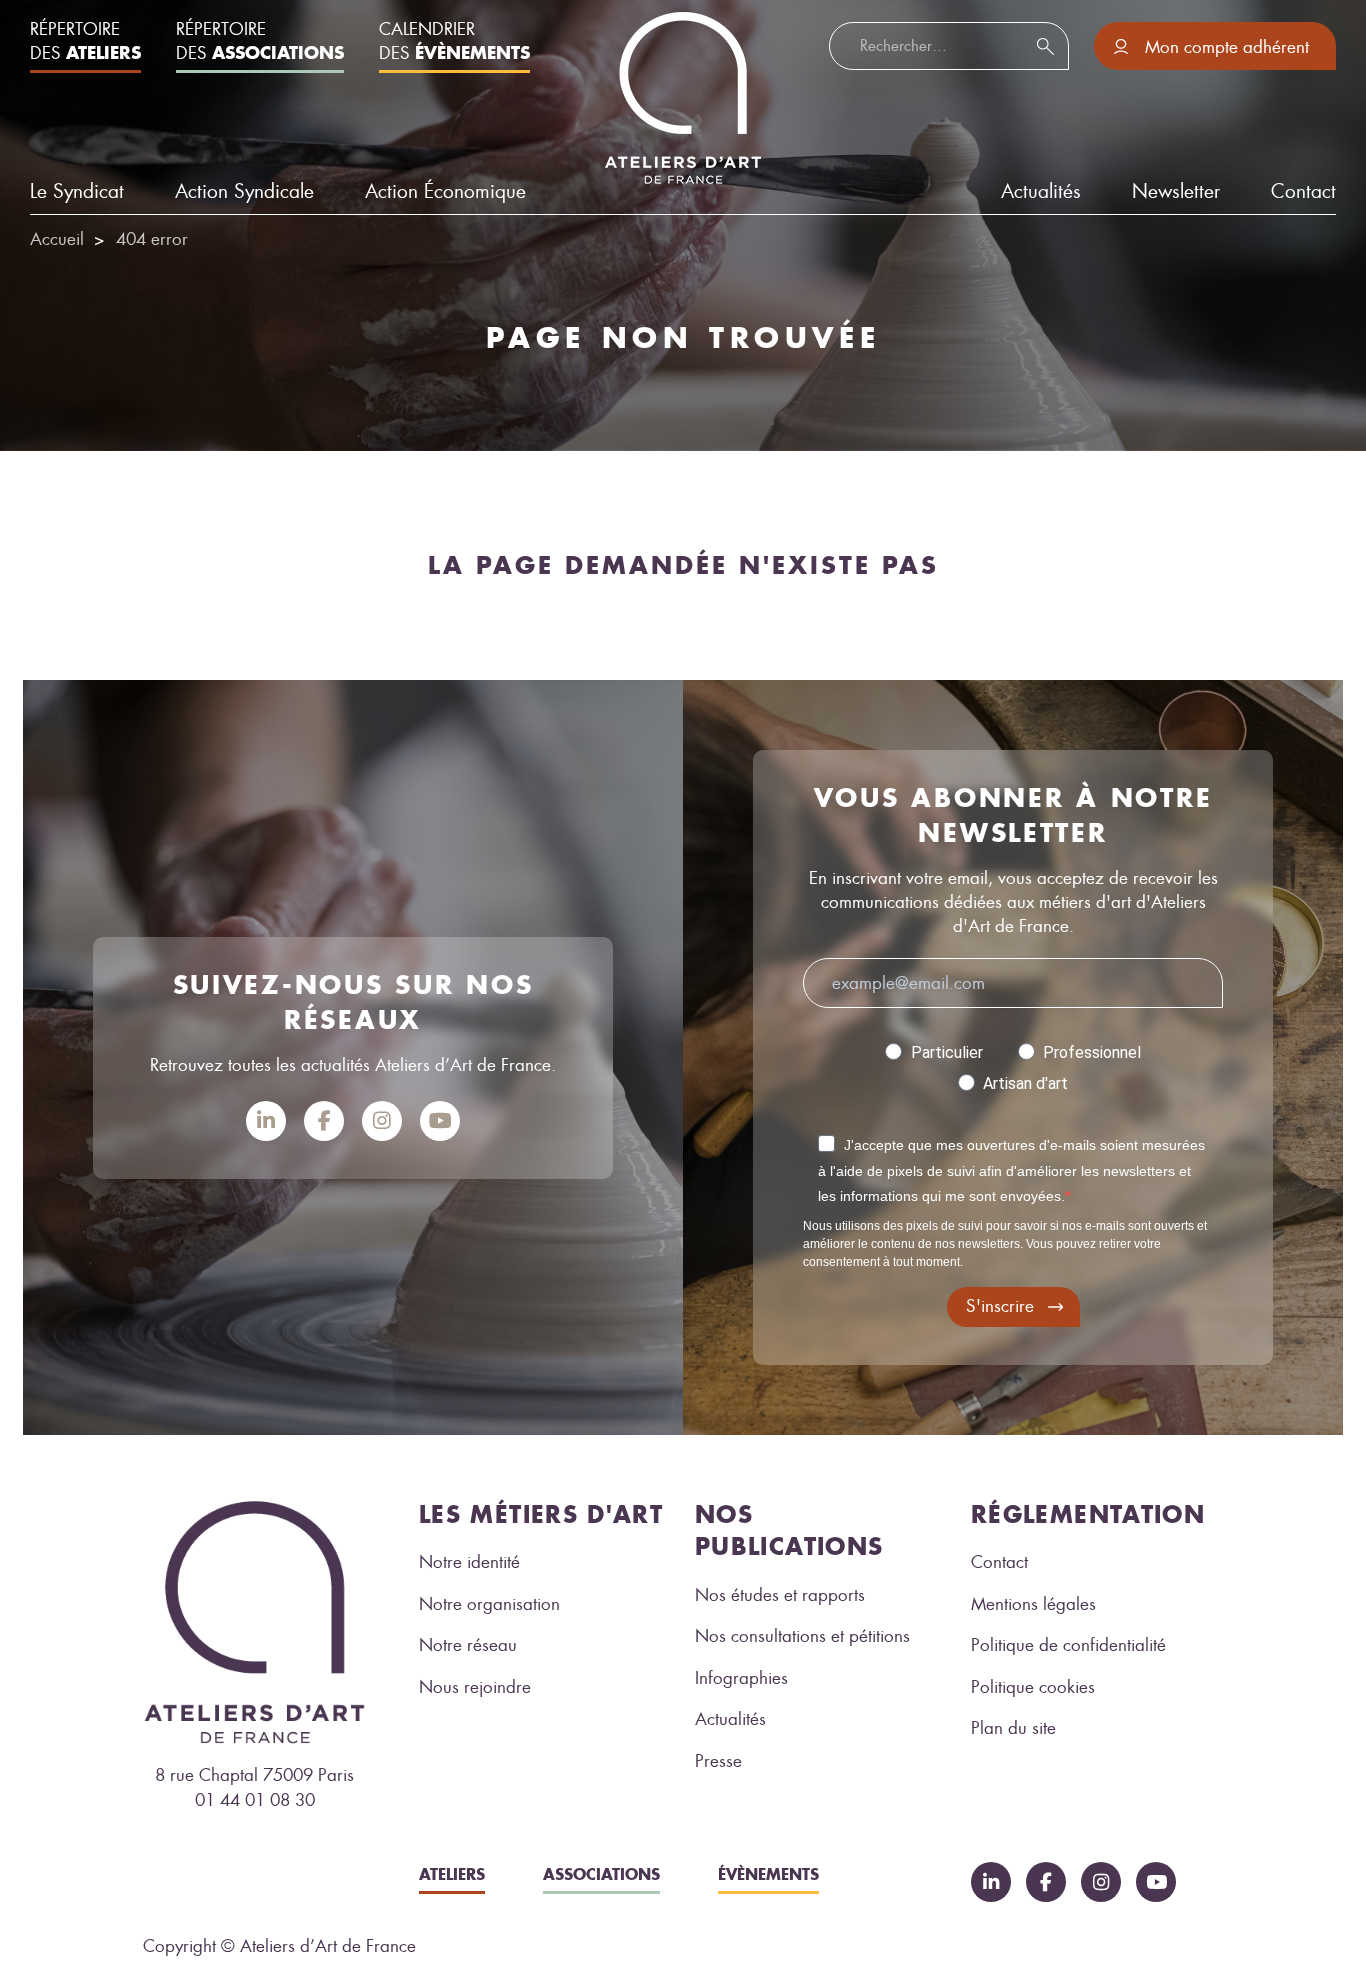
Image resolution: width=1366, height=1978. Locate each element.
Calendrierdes (454, 41)
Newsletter (1176, 191)
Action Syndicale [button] (244, 191)
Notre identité (469, 1562)
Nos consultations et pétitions (802, 1636)
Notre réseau (468, 1645)
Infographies (741, 1678)
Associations (601, 1874)
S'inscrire (1000, 1306)
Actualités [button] (1041, 191)
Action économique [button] (445, 191)
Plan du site (1013, 1728)
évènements (768, 1874)
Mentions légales (1033, 1604)
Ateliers (452, 1874)
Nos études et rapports (780, 1595)
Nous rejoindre (475, 1687)
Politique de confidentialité (1068, 1645)
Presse (718, 1761)
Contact (1303, 191)
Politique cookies (1033, 1687)
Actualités (730, 1719)
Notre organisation (489, 1604)
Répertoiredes (85, 41)
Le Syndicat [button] (77, 191)
